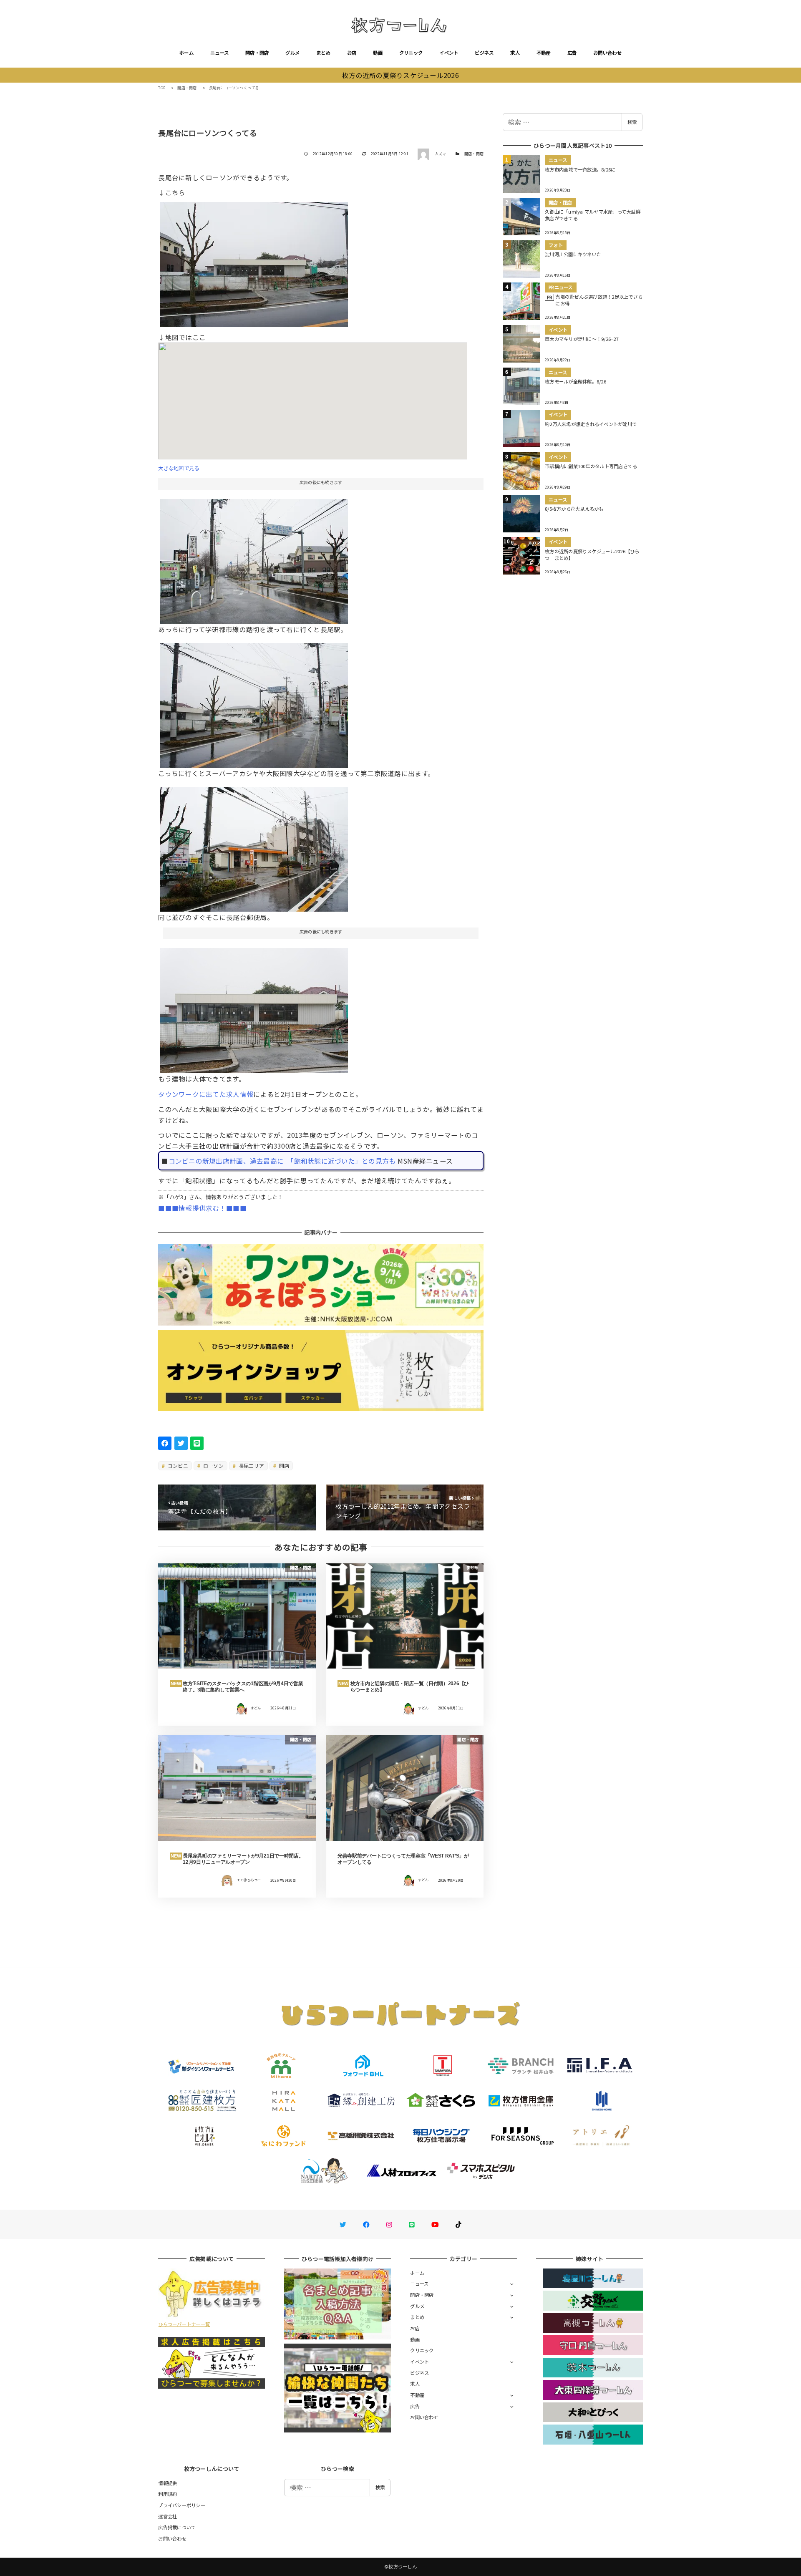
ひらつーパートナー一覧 (184, 2324)
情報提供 (168, 2483)
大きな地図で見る (179, 468)
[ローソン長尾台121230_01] (254, 262)
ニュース (219, 53)
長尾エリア (251, 1466)
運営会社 (168, 2516)
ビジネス (484, 53)
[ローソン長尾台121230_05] (254, 846)
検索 (632, 122)
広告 (572, 53)
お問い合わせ (607, 53)
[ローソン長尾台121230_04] (254, 558)
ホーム (186, 53)
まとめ (323, 53)
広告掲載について (177, 2527)
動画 (378, 53)
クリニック (411, 53)
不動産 (544, 53)
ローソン (213, 1466)
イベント (449, 53)
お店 (352, 53)
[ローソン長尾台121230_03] (254, 702)
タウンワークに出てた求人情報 (206, 1094)
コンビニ (177, 1466)
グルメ (292, 53)
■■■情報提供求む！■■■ (202, 1208)
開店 (283, 1466)
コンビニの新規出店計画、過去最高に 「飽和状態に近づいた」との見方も (282, 1161)
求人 (515, 53)
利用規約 (168, 2494)
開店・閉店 (257, 53)
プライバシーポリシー (182, 2505)
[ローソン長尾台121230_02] (254, 1007)
